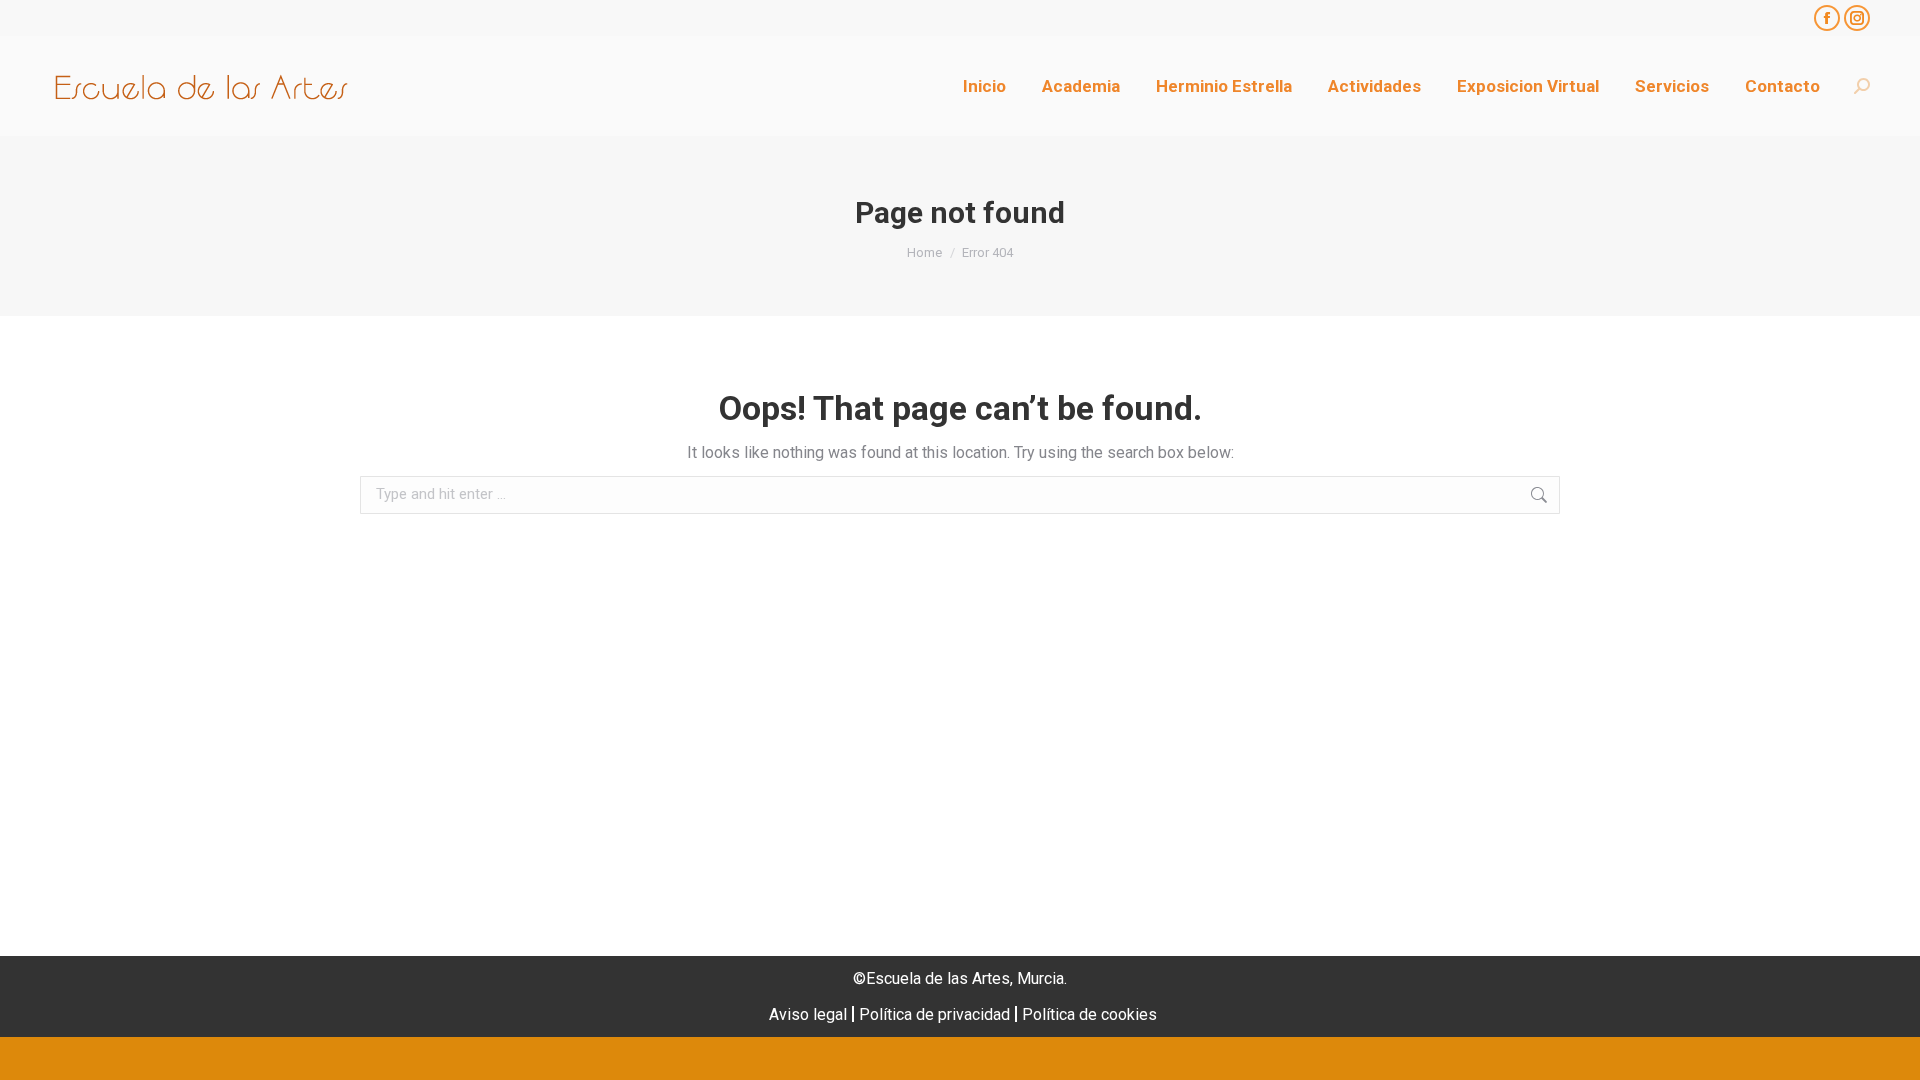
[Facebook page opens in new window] (1827, 18)
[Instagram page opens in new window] (1857, 18)
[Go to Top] (1890, 1050)
